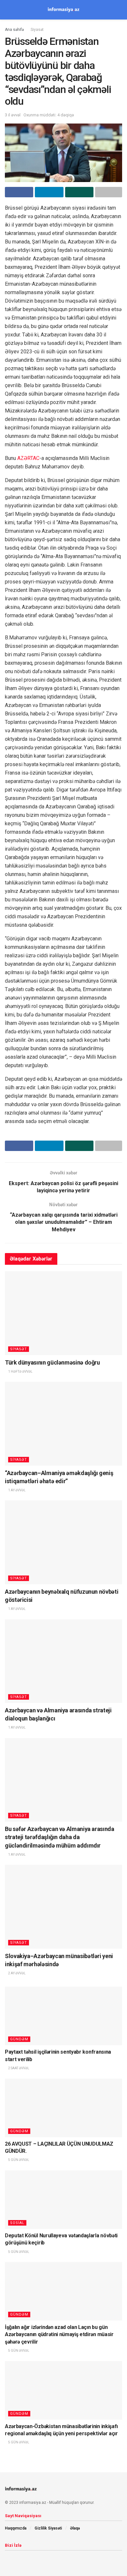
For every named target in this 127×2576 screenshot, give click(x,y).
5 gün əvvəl (18, 2160)
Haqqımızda (16, 2528)
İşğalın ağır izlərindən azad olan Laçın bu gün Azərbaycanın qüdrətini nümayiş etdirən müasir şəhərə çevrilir (59, 2334)
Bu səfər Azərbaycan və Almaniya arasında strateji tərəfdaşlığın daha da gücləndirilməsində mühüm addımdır (60, 1837)
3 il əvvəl (13, 115)
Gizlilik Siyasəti (48, 2528)
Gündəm (19, 2039)
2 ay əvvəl (17, 1973)
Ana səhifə (14, 30)
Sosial (17, 2223)
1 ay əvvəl (17, 1490)
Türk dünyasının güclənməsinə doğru (52, 1362)
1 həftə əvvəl (20, 1372)
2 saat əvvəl (18, 2068)
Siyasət (37, 30)
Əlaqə (75, 2528)
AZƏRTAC (28, 458)
